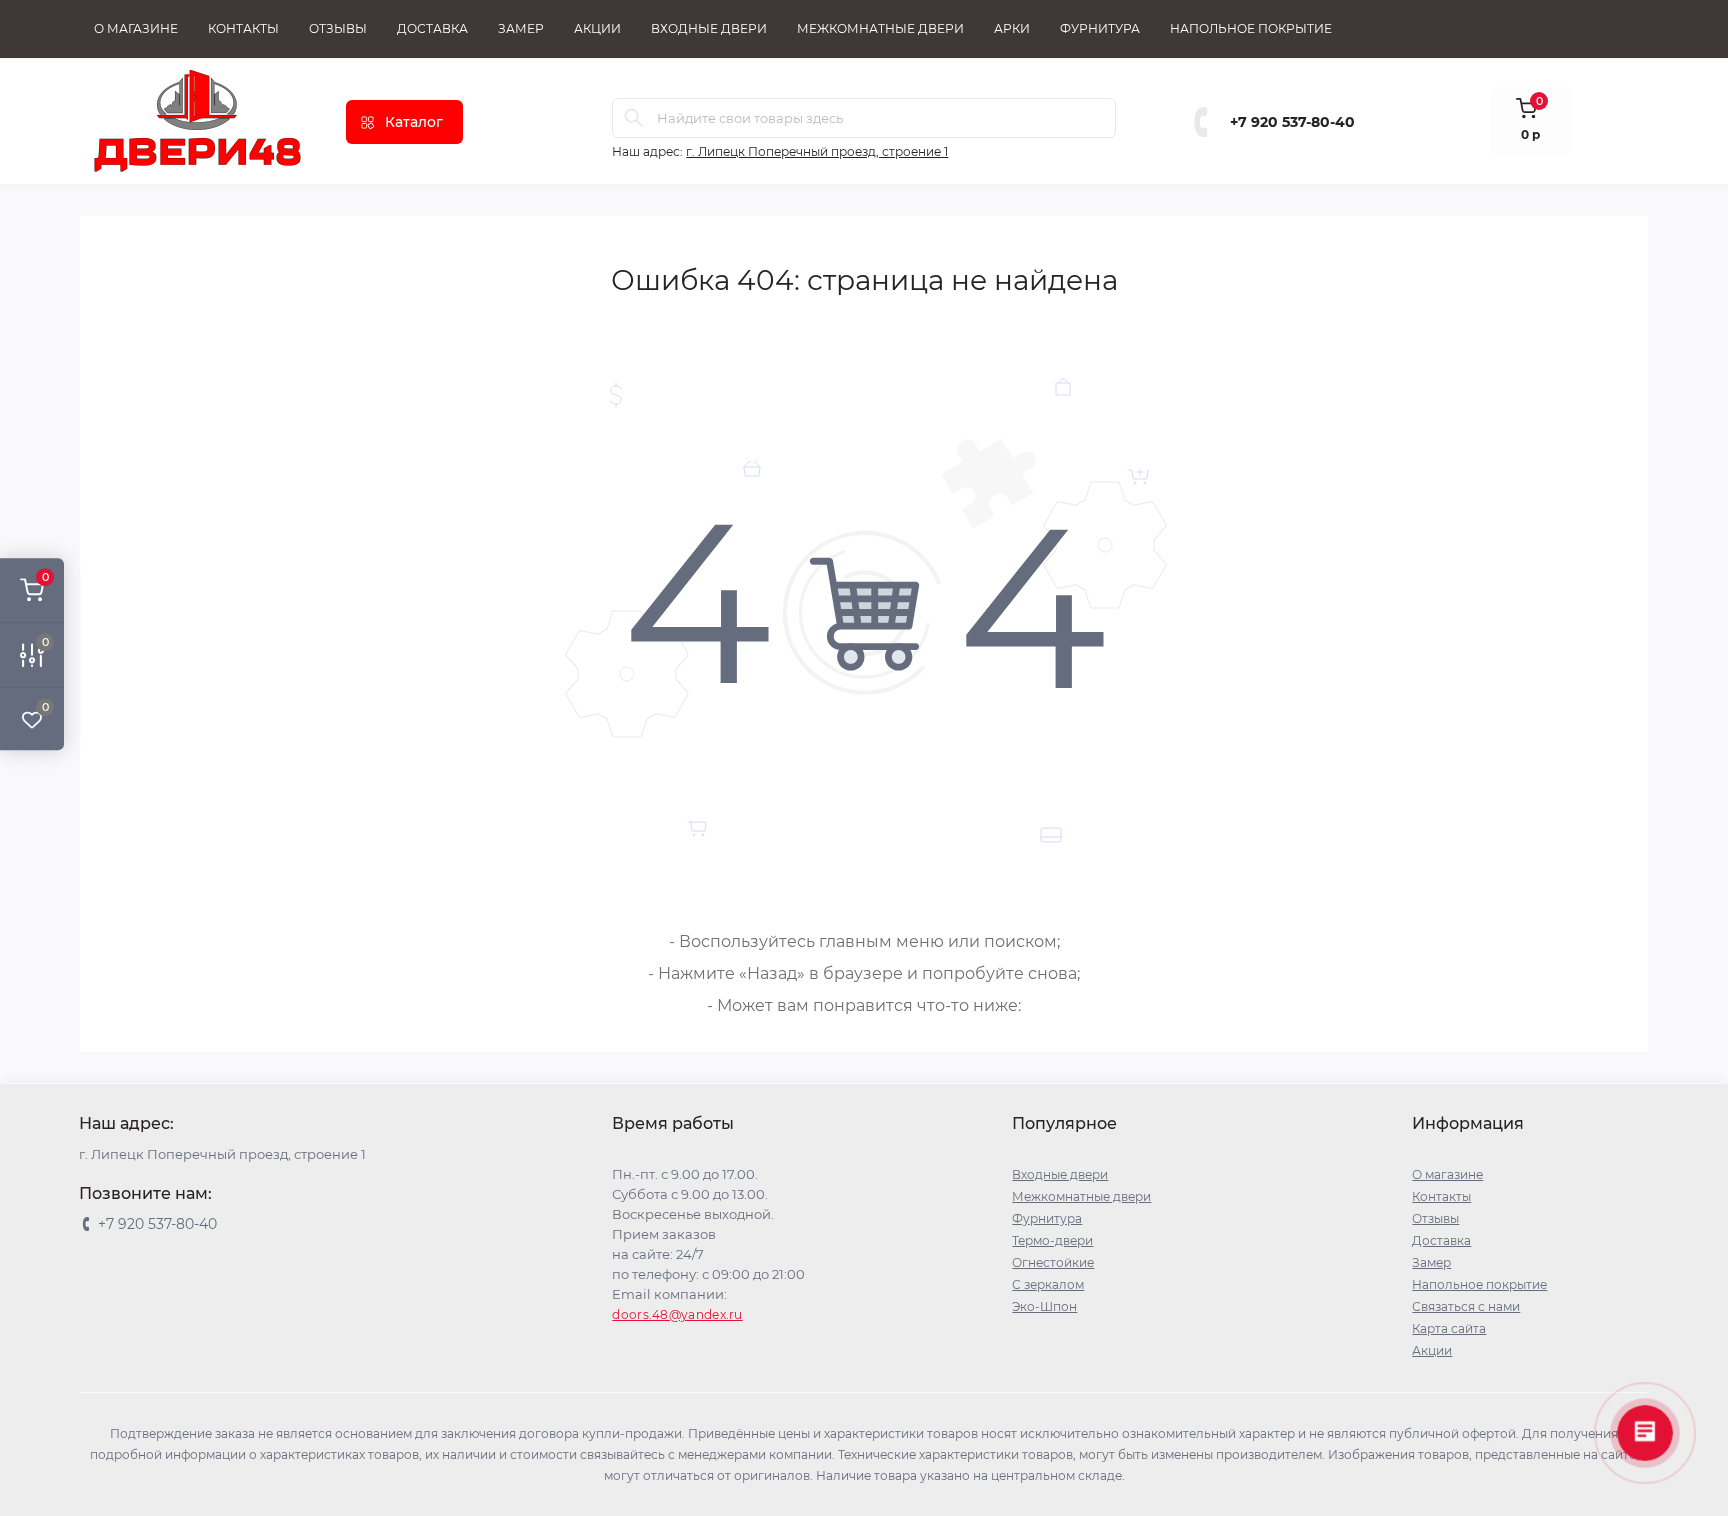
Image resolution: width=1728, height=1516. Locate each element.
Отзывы (338, 28)
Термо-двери (1052, 1240)
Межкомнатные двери (880, 28)
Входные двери (709, 28)
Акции (597, 28)
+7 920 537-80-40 (1292, 122)
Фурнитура (1100, 28)
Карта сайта (1449, 1328)
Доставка (432, 28)
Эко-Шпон (1044, 1306)
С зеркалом (1048, 1284)
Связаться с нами (1466, 1306)
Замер (521, 28)
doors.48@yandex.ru (677, 1314)
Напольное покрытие (1251, 28)
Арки (1012, 28)
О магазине (136, 28)
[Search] (634, 118)
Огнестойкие (1053, 1262)
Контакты (243, 28)
